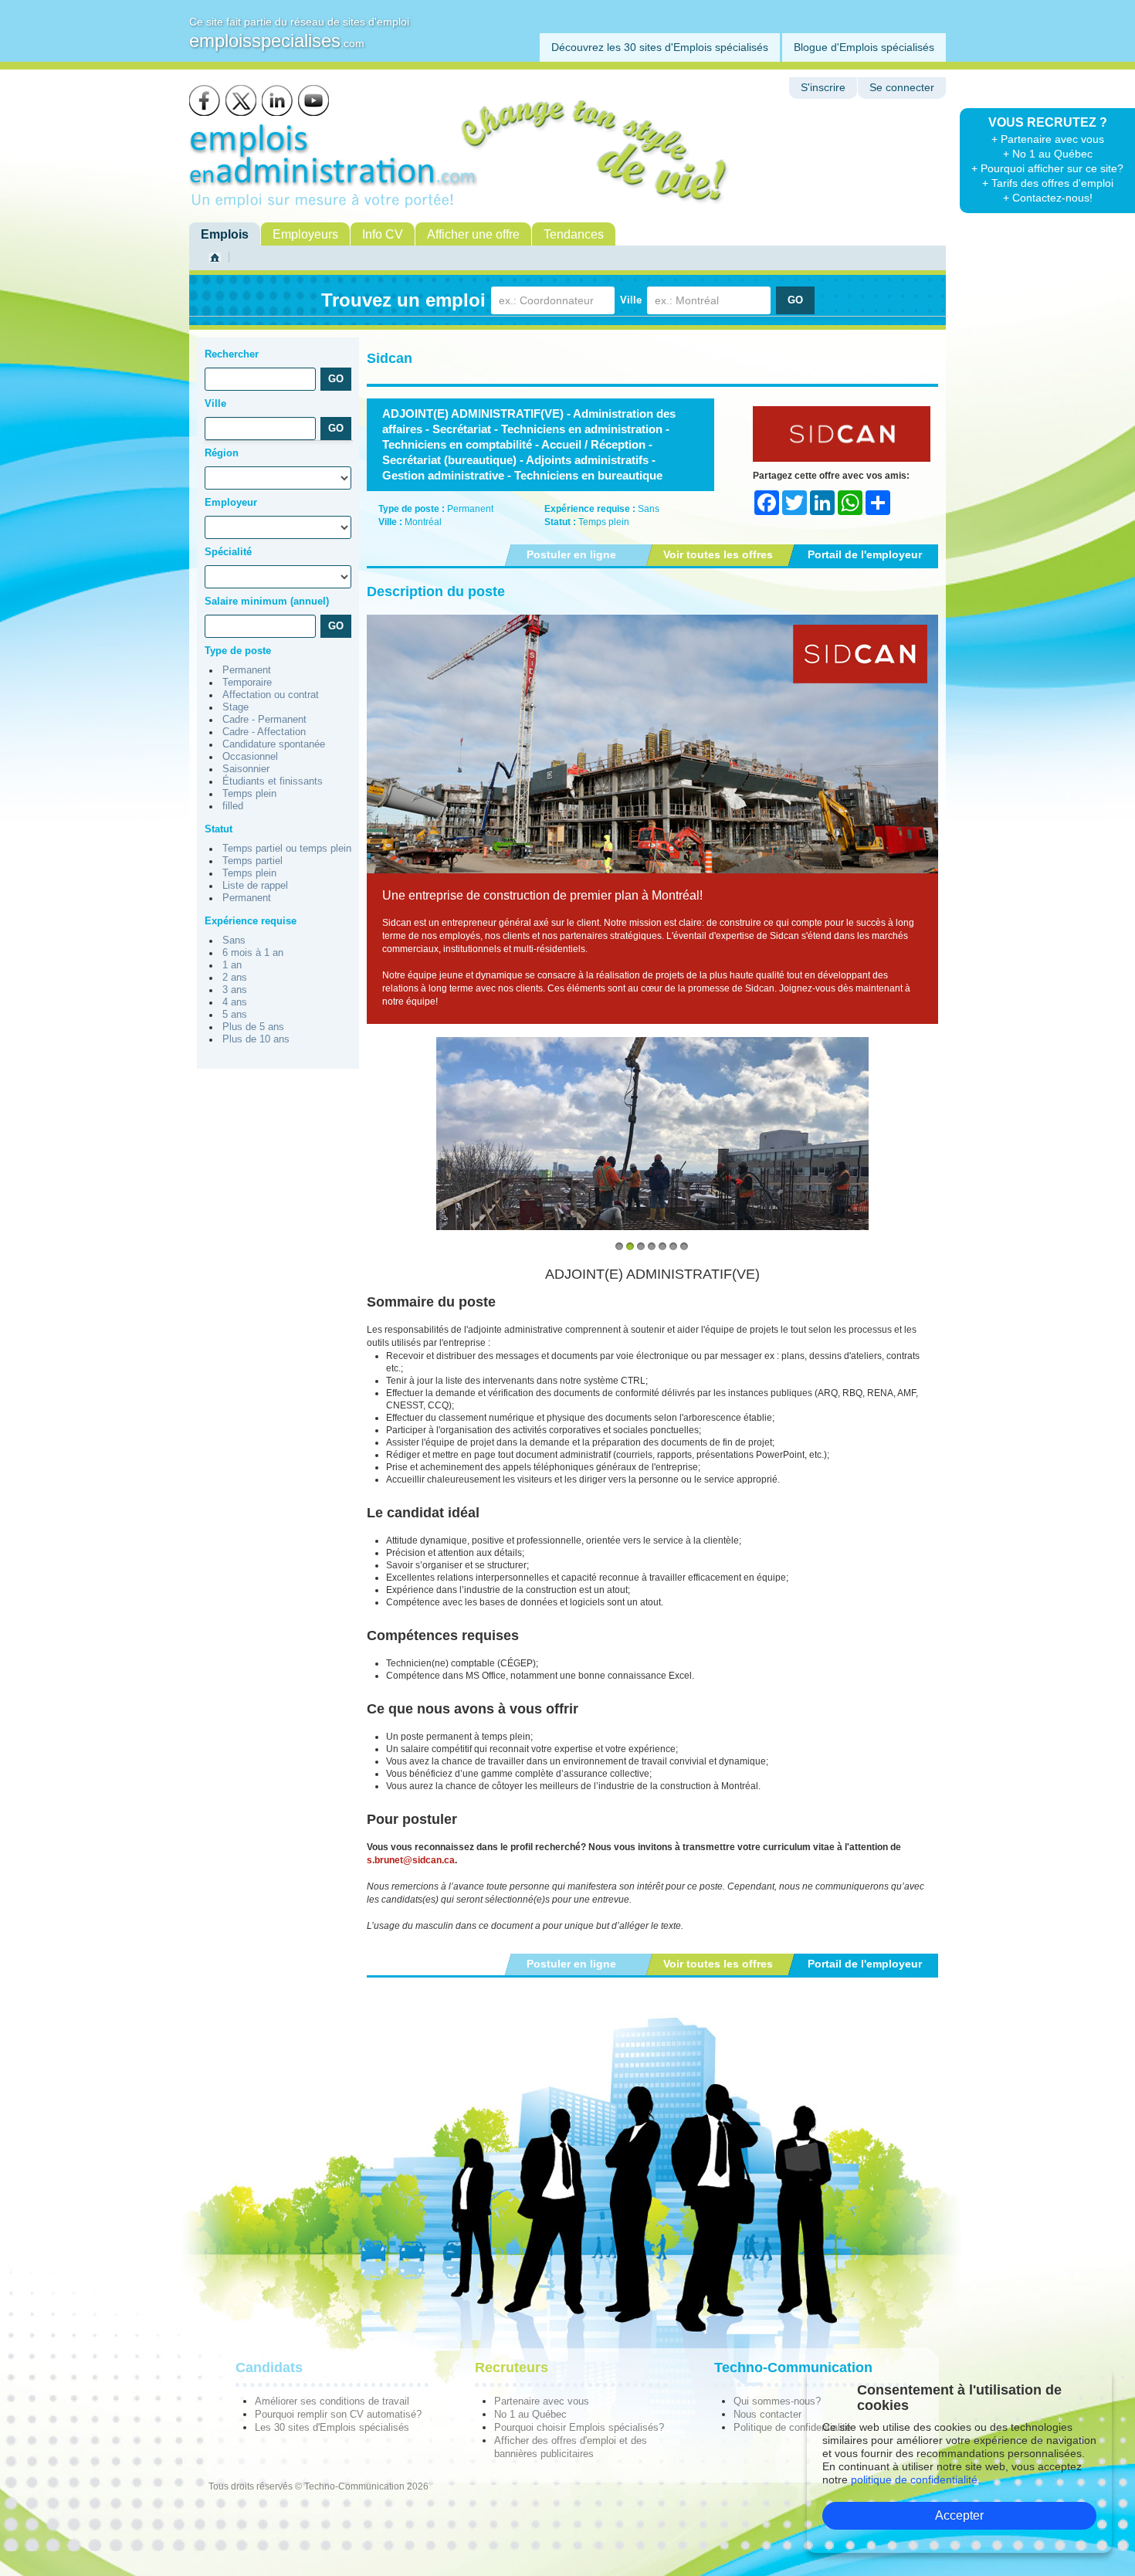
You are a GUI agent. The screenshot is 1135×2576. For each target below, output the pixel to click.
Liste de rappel (255, 886)
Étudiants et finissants (273, 781)
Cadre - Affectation (264, 732)
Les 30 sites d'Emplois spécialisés (332, 2427)
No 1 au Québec (530, 2414)
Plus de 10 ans (256, 1039)
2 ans (235, 978)
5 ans (235, 1015)
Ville (631, 300)
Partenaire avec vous (542, 2401)
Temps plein (249, 794)
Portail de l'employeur (865, 554)
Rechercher (232, 354)
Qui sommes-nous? (777, 2401)
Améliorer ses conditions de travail (332, 2401)
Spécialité (228, 552)
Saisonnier (246, 769)
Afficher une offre (473, 234)
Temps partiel (252, 861)
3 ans (235, 990)
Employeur (231, 502)
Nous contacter (767, 2414)
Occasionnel (250, 757)
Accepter (959, 2515)
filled (233, 806)
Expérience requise (251, 921)
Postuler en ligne (571, 554)
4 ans (235, 1002)
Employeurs (305, 234)
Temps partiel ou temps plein (287, 849)
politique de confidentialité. (916, 2479)
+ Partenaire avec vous (1048, 139)
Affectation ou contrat (271, 695)
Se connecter (902, 88)
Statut (219, 829)
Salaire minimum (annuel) (267, 601)
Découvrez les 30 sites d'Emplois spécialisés (660, 47)
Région (222, 453)
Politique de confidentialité (792, 2427)
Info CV (383, 234)
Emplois (225, 234)
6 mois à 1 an (253, 953)
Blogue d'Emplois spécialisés (864, 47)
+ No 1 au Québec (1048, 154)
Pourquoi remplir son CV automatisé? (338, 2414)
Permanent (247, 670)
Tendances (574, 234)
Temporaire (247, 683)
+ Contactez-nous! (1048, 198)
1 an (232, 965)
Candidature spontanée (274, 744)
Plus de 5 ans (253, 1027)
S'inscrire (823, 88)
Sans (234, 941)
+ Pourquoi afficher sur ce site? (1047, 168)
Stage (235, 707)
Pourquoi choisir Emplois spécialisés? (579, 2427)
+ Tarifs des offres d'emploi (1048, 183)
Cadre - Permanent (264, 720)
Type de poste (238, 651)
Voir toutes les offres (718, 554)
